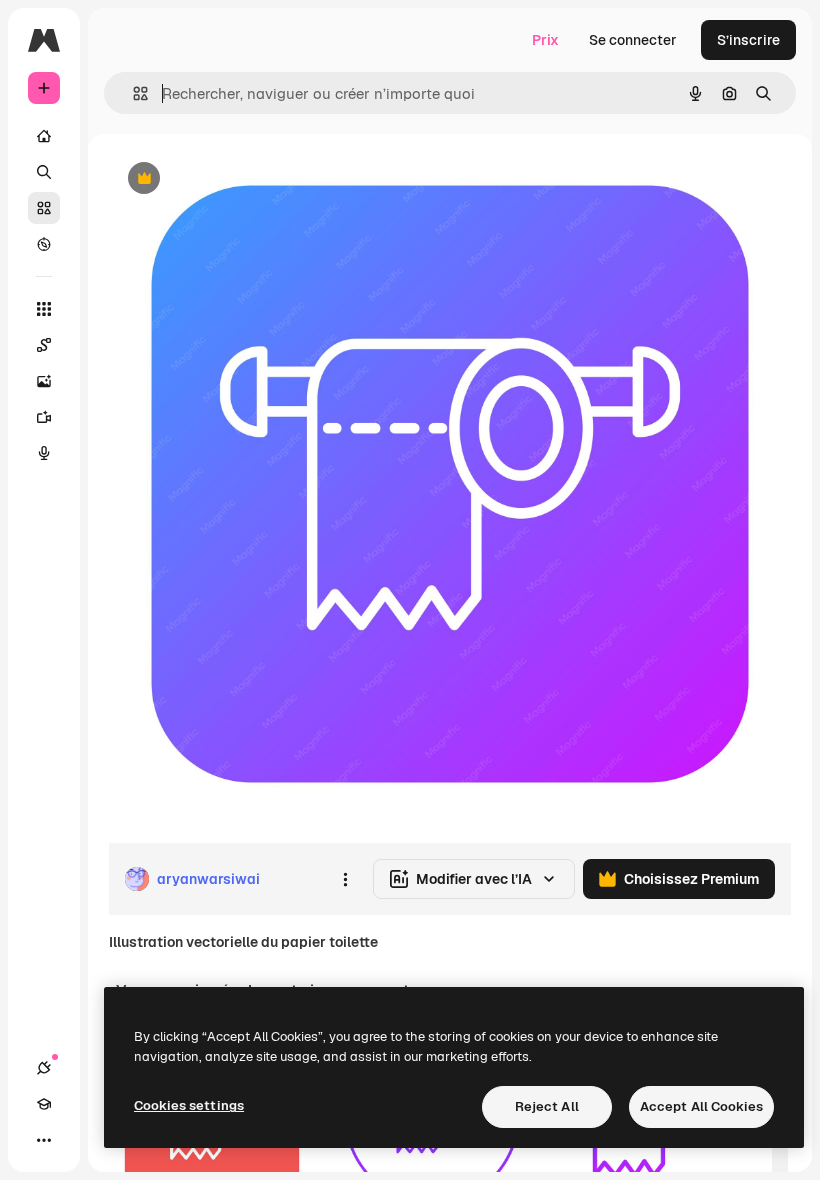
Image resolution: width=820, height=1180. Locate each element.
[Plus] (44, 1140)
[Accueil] (44, 136)
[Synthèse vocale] (44, 453)
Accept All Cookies (701, 1106)
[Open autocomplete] (132, 93)
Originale (240, 179)
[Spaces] (44, 345)
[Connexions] (44, 1068)
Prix (545, 40)
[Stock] (44, 208)
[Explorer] (44, 244)
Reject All (547, 1106)
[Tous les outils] (44, 309)
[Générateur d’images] (44, 381)
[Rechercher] (44, 172)
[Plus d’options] (345, 879)
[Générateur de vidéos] (44, 417)
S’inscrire (748, 40)
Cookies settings (189, 1105)
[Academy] (44, 1104)
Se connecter (633, 40)
